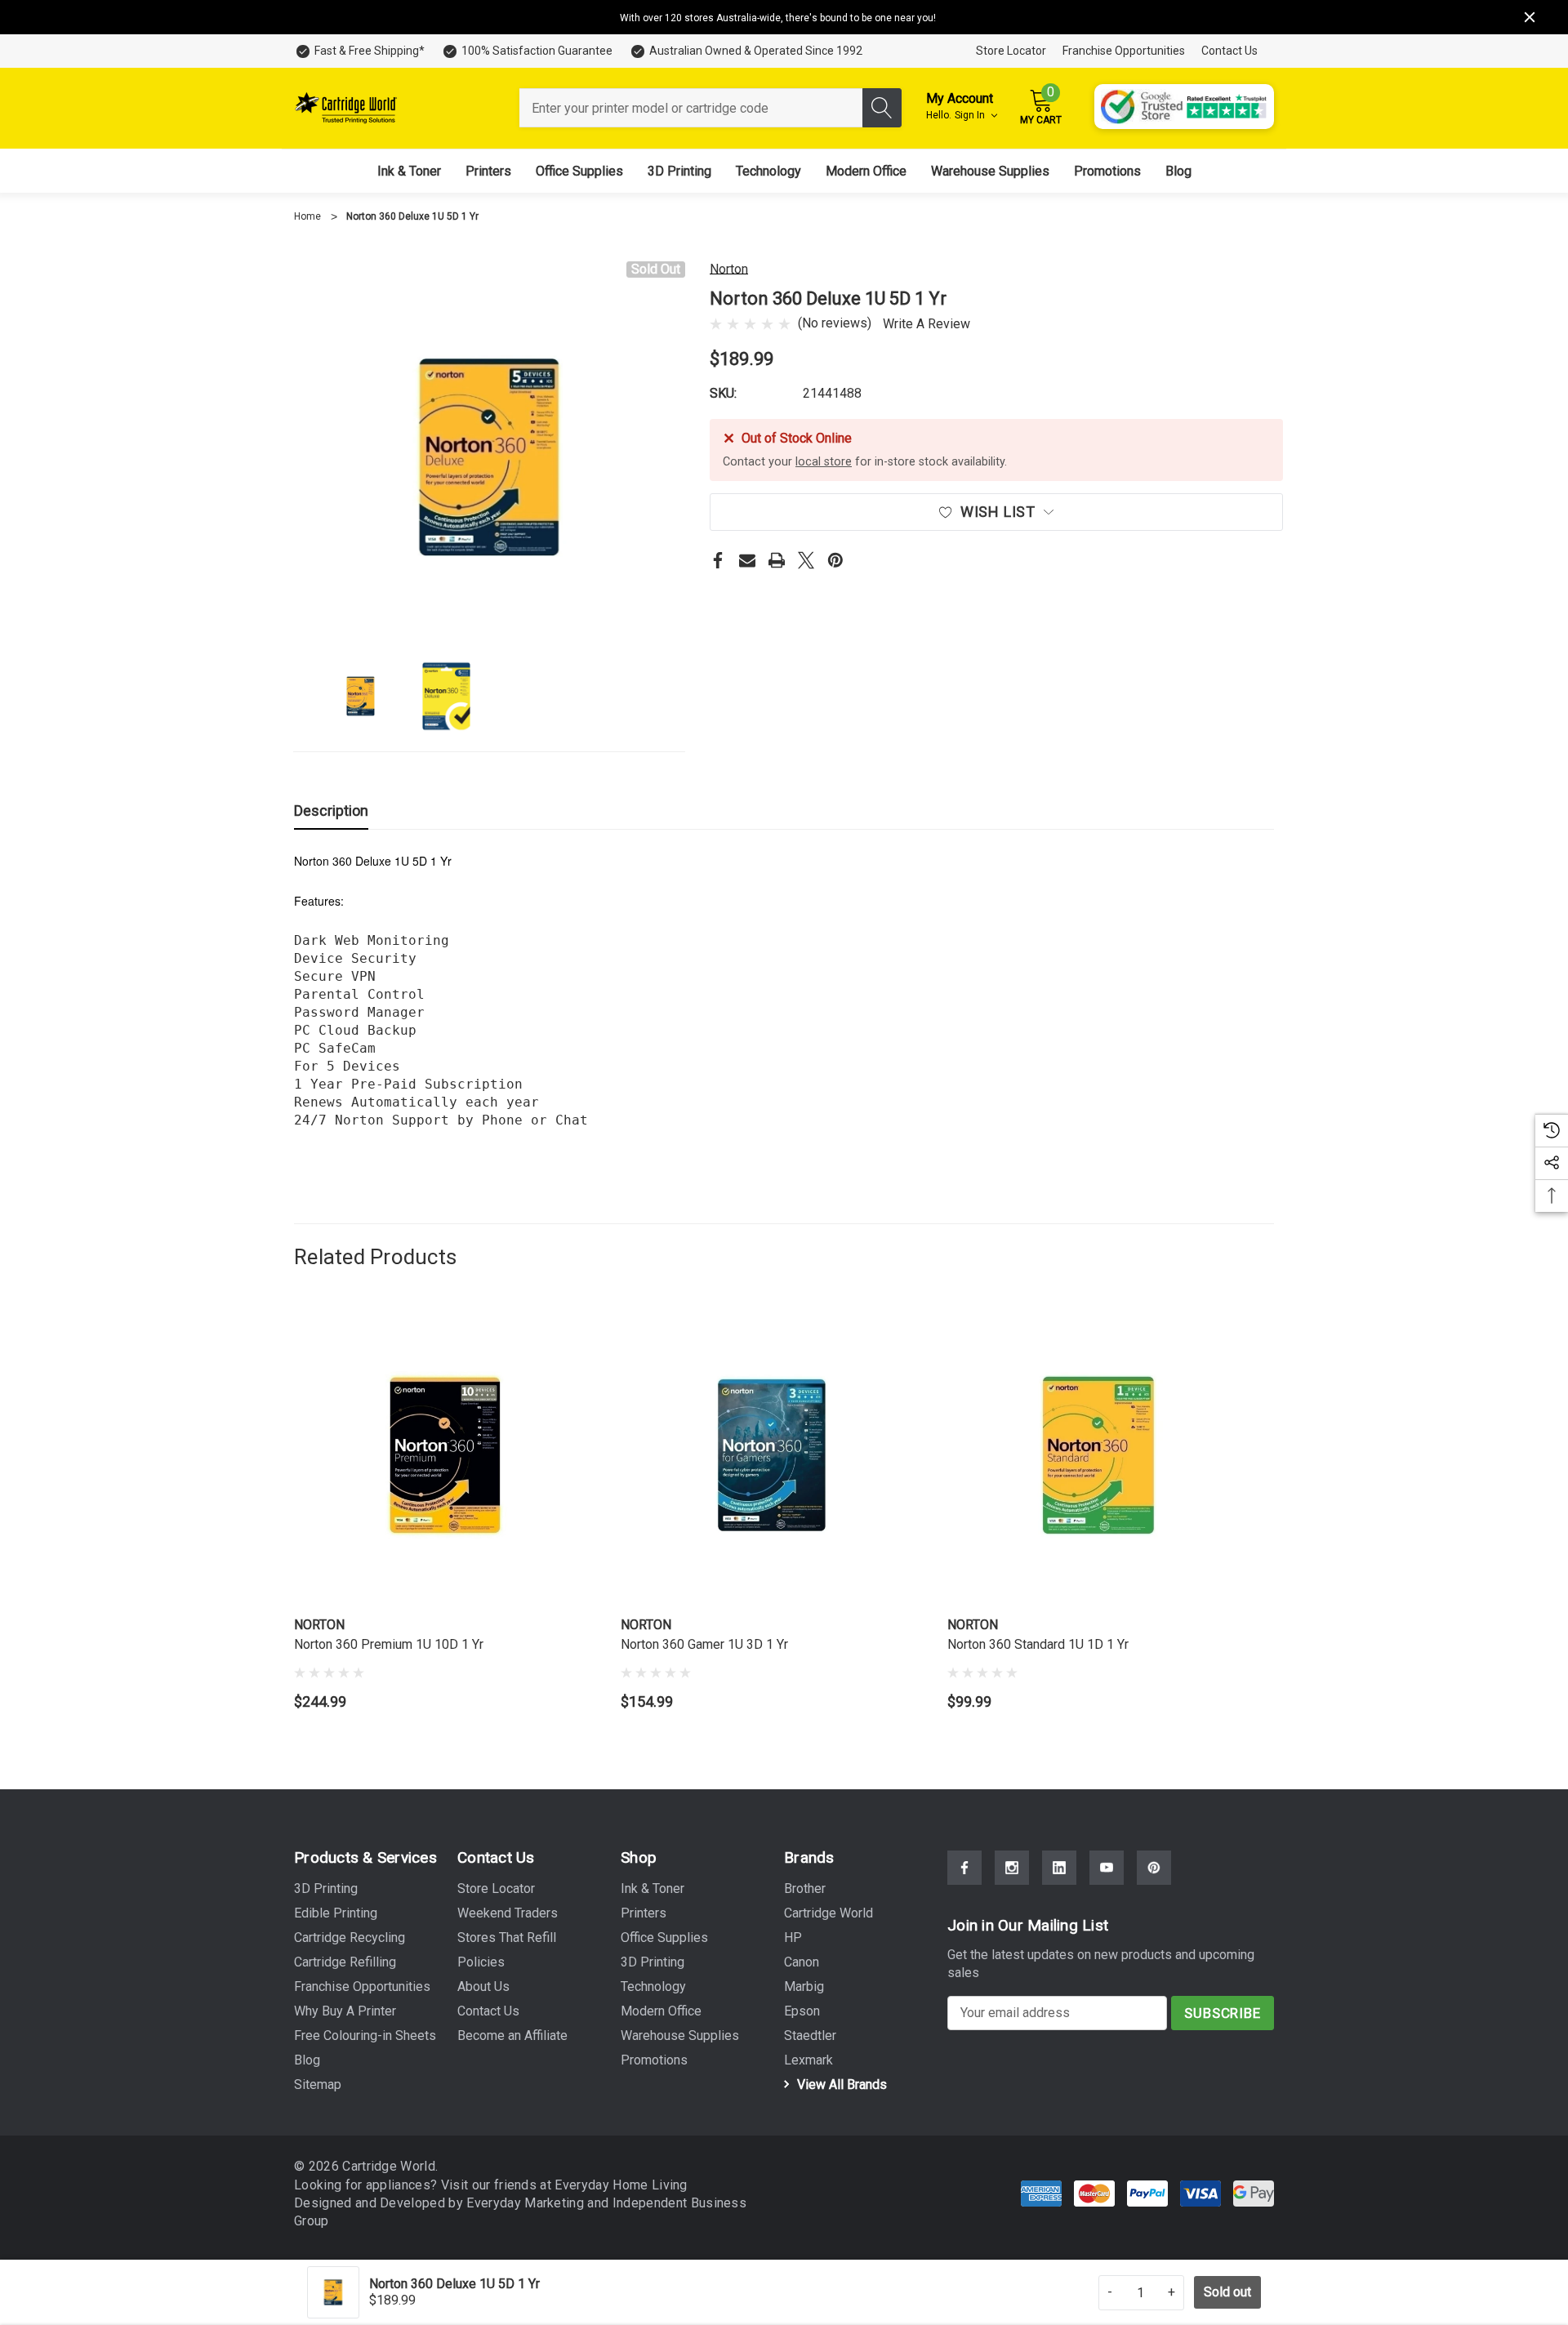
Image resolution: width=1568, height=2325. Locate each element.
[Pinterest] (835, 560)
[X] (806, 560)
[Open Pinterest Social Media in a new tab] (1154, 1868)
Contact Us (1229, 51)
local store (824, 462)
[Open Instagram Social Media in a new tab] (1012, 1868)
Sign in (971, 115)
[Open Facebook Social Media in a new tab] (964, 1868)
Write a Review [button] (927, 324)
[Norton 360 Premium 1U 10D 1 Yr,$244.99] (445, 1455)
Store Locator (1011, 51)
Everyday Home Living (621, 2185)
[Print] (777, 560)
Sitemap (318, 2084)
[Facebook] (718, 560)
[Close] (1530, 17)
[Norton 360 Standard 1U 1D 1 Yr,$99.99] (1098, 1455)
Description (331, 811)
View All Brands (840, 2084)
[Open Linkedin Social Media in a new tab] (1059, 1868)
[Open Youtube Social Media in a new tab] (1107, 1868)
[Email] (747, 560)
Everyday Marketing (527, 2203)
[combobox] (691, 108)
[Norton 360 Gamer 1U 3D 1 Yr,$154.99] (772, 1455)
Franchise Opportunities (1124, 51)
